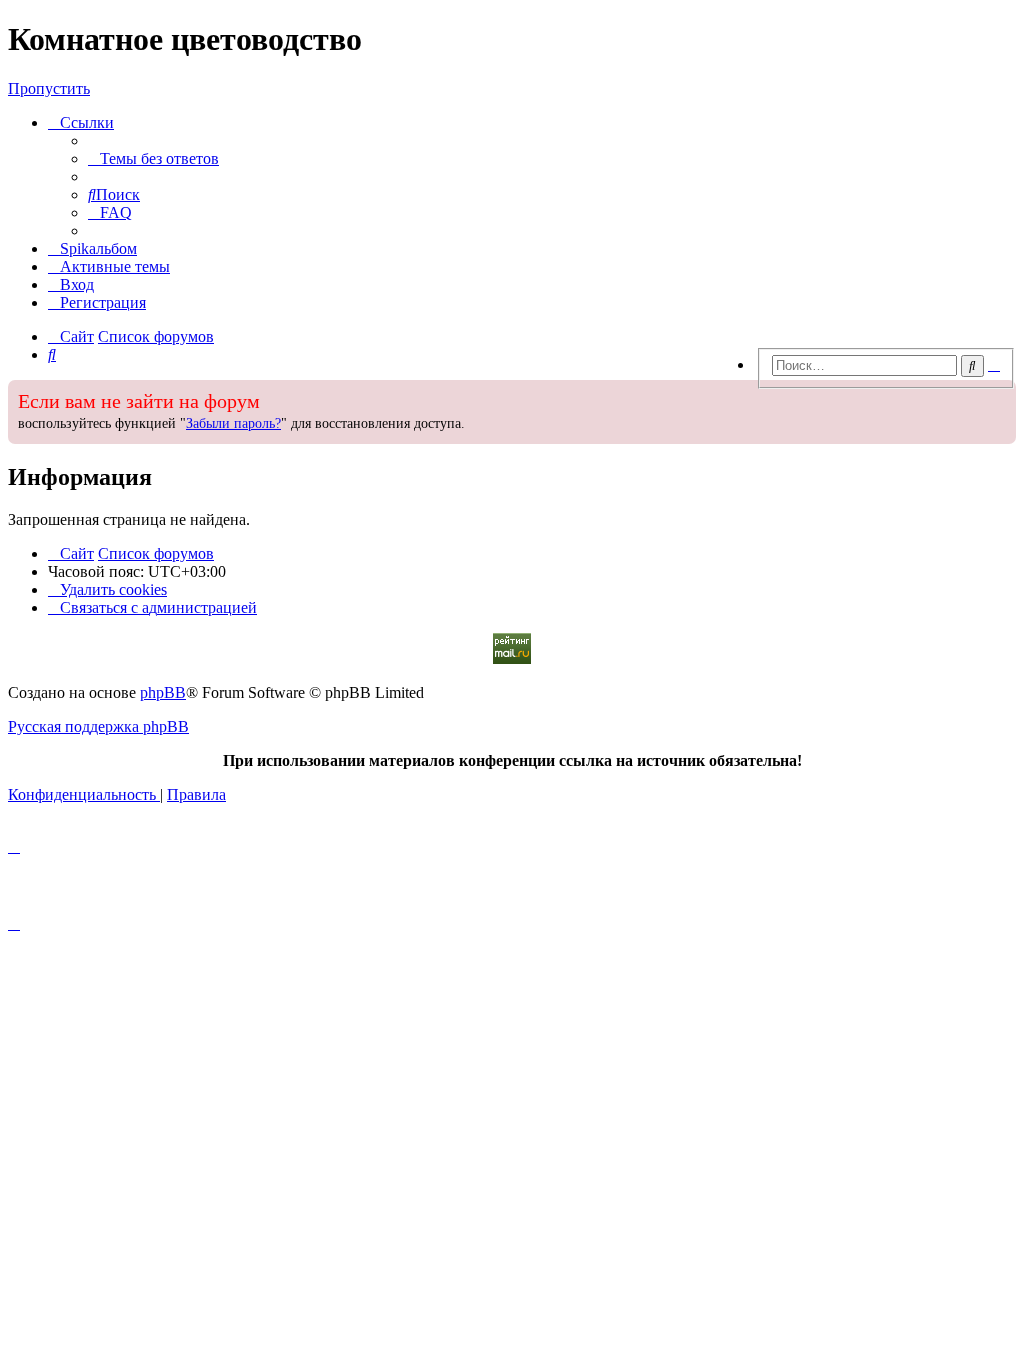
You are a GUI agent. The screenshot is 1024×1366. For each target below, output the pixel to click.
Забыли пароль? (233, 423)
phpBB (163, 692)
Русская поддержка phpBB (98, 726)
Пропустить (49, 88)
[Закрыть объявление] (747, 393)
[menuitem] (153, 158)
